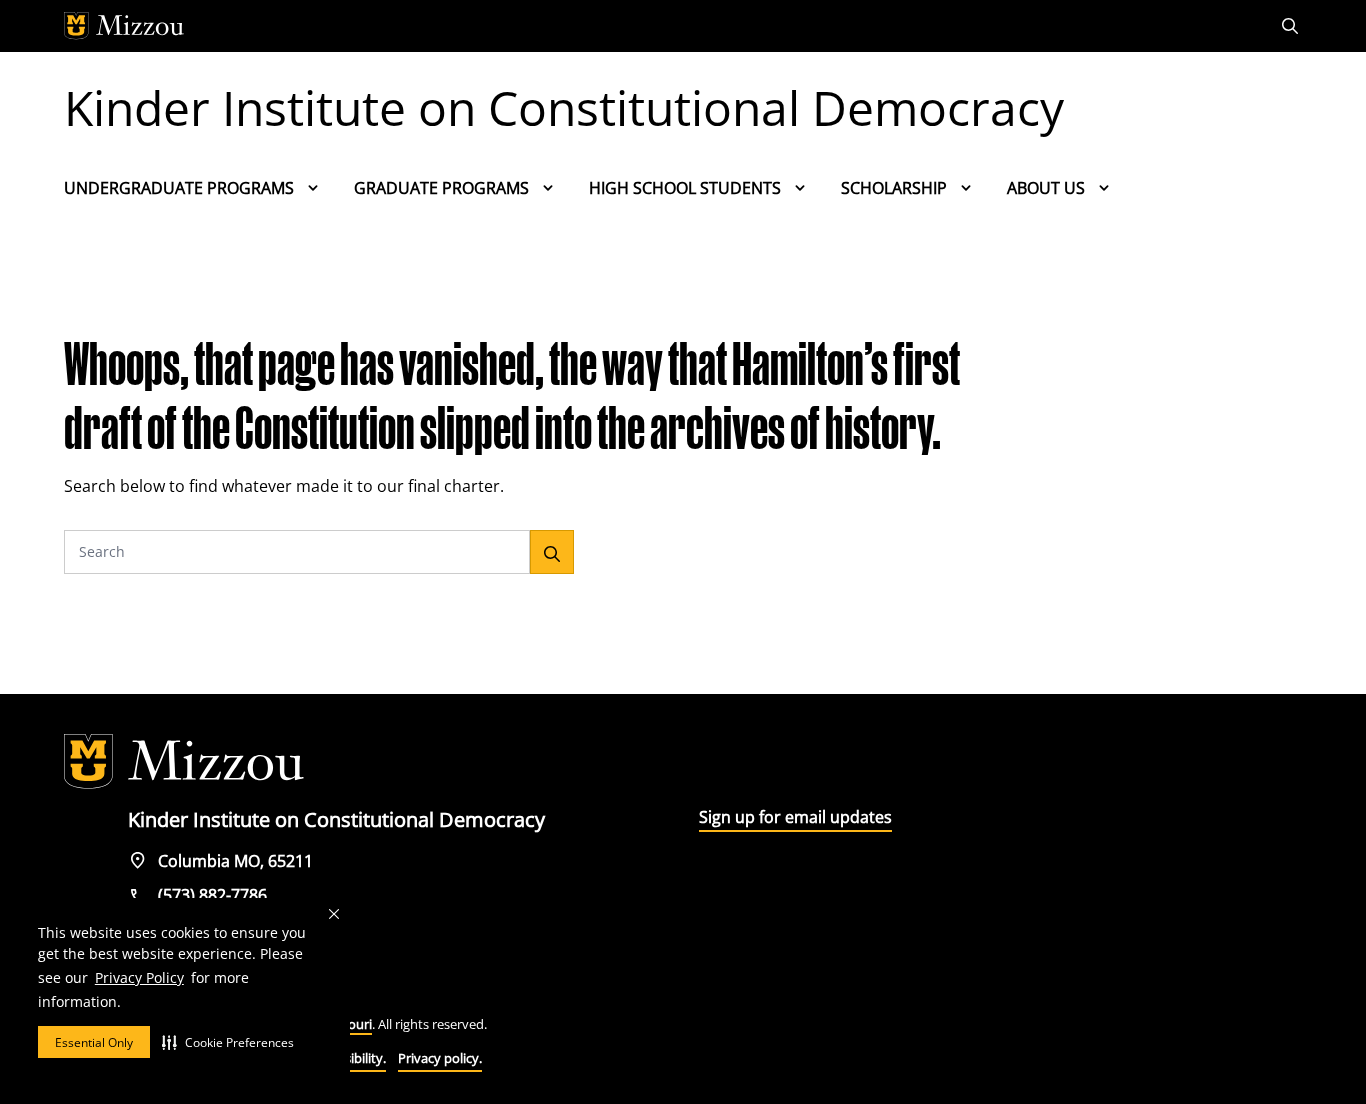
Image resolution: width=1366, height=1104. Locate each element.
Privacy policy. (440, 1058)
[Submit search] (552, 552)
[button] (228, 1042)
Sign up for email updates (795, 817)
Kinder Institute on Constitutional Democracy (564, 107)
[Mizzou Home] (638, 26)
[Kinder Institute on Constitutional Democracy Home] (184, 762)
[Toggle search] (1292, 26)
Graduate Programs (441, 188)
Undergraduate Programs (179, 188)
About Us (1046, 188)
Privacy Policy (139, 977)
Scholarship (894, 188)
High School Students (685, 188)
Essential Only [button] (94, 1042)
